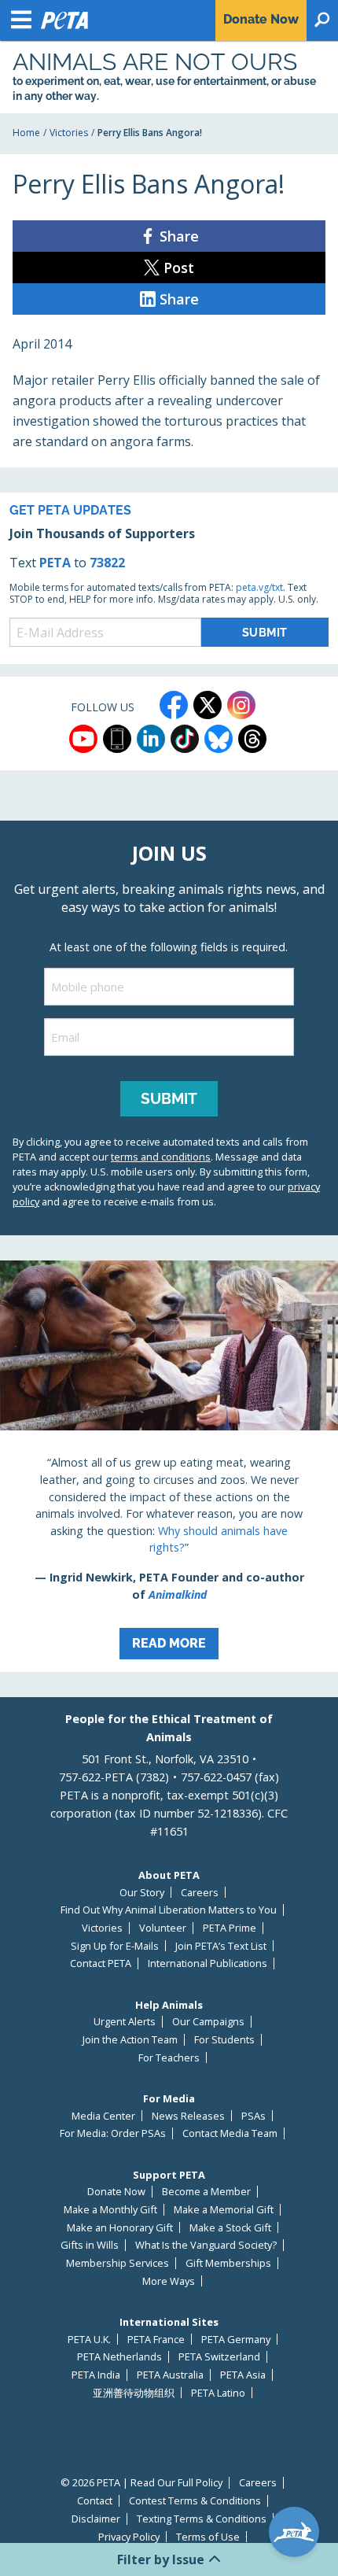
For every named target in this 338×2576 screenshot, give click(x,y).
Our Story (142, 1893)
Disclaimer (96, 2519)
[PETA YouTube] (83, 739)
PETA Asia (243, 2375)
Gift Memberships (228, 2263)
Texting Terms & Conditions (202, 2519)
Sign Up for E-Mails (115, 1946)
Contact (95, 2501)
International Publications (208, 1963)
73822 (107, 563)
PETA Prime (230, 1928)
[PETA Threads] (252, 739)
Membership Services (118, 2263)
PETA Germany (236, 2340)
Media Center (103, 2116)
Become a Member (206, 2192)
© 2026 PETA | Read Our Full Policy (141, 2483)
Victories (69, 133)
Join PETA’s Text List (221, 1946)
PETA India (96, 2375)
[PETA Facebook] (174, 705)
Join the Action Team (130, 2040)
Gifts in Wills (90, 2245)
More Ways (169, 2281)
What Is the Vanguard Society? (206, 2245)
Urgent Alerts (125, 2022)
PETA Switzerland (219, 2357)
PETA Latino (218, 2393)
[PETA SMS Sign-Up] (117, 739)
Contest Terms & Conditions (195, 2501)
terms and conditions (161, 1157)
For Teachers (169, 2058)
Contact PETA (101, 1963)
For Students (224, 2040)
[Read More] (169, 1467)
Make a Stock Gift (230, 2228)
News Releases (188, 2116)
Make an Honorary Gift (120, 2228)
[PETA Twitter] (208, 705)
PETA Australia (170, 2375)
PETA (55, 563)
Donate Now (116, 2192)
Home (26, 133)
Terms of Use (208, 2537)
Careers (200, 1893)
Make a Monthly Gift (110, 2210)
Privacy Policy (129, 2537)
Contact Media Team (230, 2133)
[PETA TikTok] (185, 739)
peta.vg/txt (259, 587)
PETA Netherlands (119, 2357)
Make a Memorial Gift (224, 2210)
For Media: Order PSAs (113, 2133)
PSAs (253, 2116)
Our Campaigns (208, 2022)
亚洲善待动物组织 (134, 2393)
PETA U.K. (89, 2340)
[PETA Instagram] (241, 705)
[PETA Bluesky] (219, 739)
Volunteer (163, 1928)
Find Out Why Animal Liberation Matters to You (169, 1910)
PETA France (156, 2340)
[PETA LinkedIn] (151, 739)
